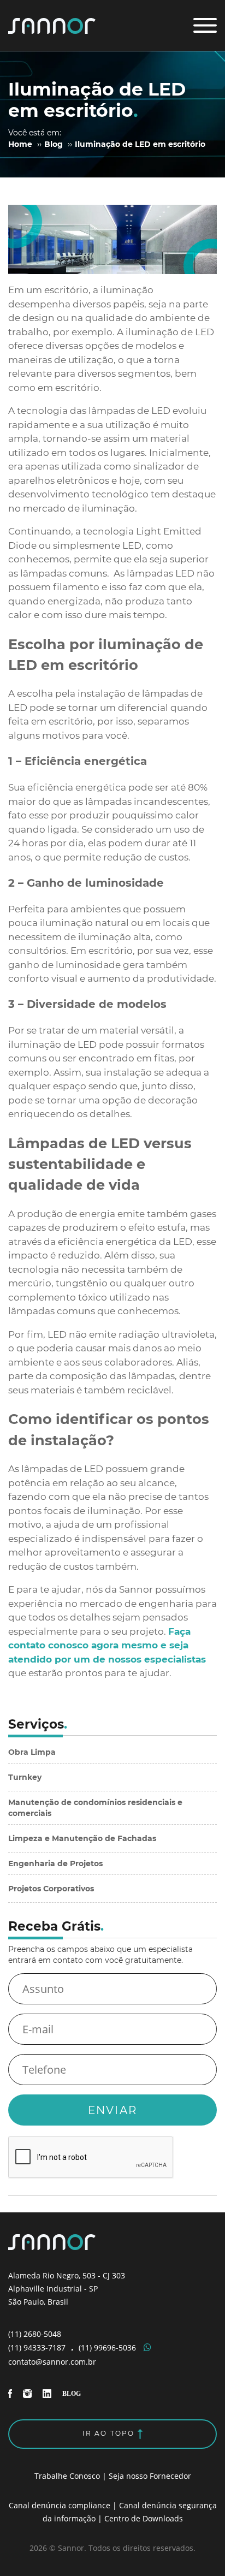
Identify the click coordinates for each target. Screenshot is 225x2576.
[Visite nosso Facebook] (11, 2393)
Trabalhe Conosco (67, 2476)
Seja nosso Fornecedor (150, 2476)
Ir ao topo (110, 2433)
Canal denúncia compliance (60, 2505)
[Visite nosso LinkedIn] (48, 2393)
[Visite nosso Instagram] (28, 2393)
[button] (205, 25)
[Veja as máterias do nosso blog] (72, 2393)
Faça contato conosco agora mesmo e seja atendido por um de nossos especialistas (107, 1645)
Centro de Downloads (144, 2518)
